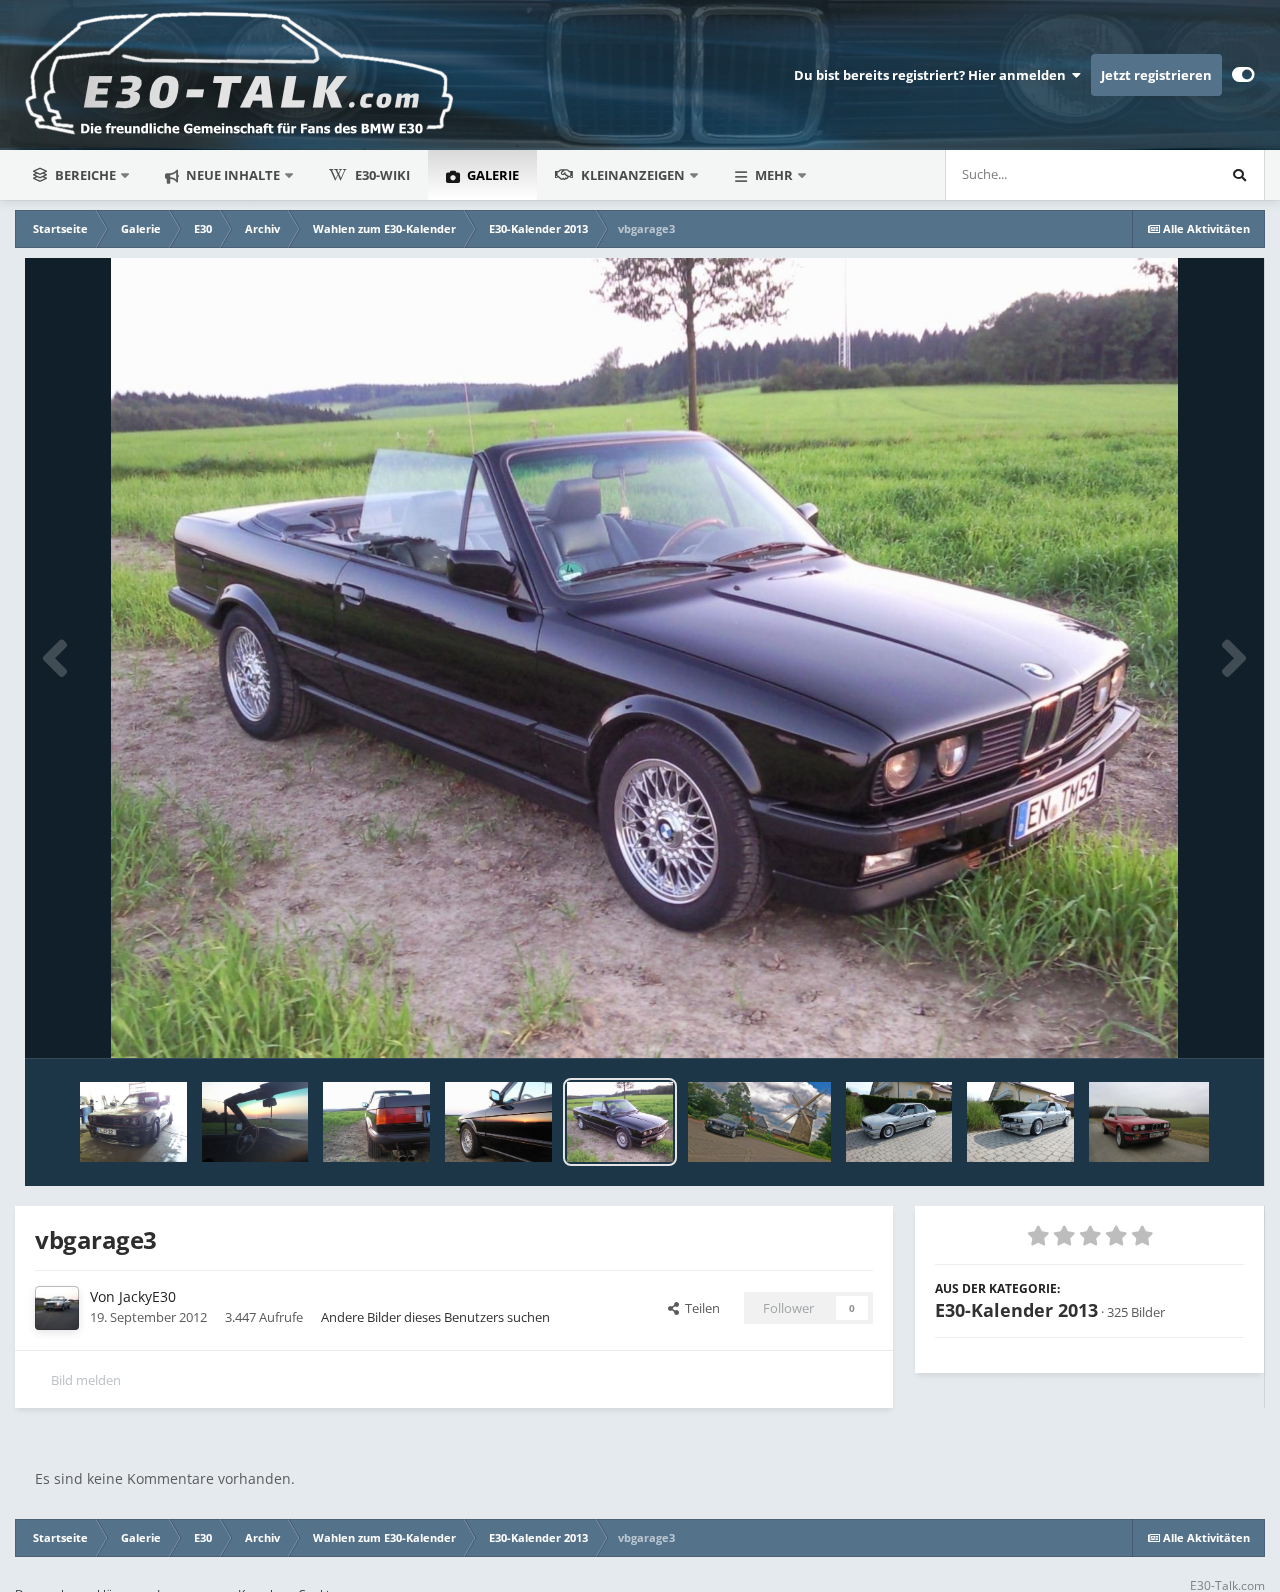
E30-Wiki (382, 175)
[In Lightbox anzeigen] (644, 658)
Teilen (699, 1308)
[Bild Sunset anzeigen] (255, 1122)
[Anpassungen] (1243, 75)
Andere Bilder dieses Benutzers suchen (435, 1317)
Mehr (774, 175)
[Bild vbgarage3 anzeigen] (620, 1122)
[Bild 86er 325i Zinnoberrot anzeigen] (1149, 1122)
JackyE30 (147, 1296)
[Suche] (1239, 175)
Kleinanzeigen (633, 175)
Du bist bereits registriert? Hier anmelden (933, 75)
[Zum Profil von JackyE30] (57, 1308)
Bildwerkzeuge (1175, 1022)
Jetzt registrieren (1156, 75)
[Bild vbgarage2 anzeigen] (376, 1122)
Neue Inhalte (231, 175)
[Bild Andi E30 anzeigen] (899, 1122)
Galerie (491, 175)
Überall (1166, 174)
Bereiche (85, 175)
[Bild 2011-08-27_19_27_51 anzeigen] (133, 1122)
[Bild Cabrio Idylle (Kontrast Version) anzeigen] (759, 1122)
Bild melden (86, 1380)
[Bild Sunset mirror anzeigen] (498, 1122)
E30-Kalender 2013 (1016, 1310)
